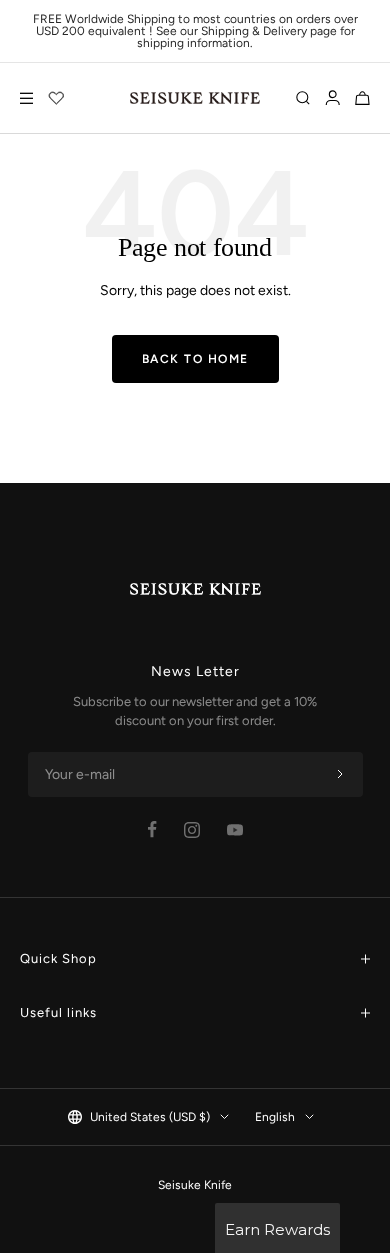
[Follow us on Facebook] (152, 829)
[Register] (340, 775)
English (275, 1117)
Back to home (195, 359)
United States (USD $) (150, 1117)
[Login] (332, 98)
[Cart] (362, 98)
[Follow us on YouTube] (235, 830)
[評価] (57, 98)
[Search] (303, 98)
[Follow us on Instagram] (192, 830)
